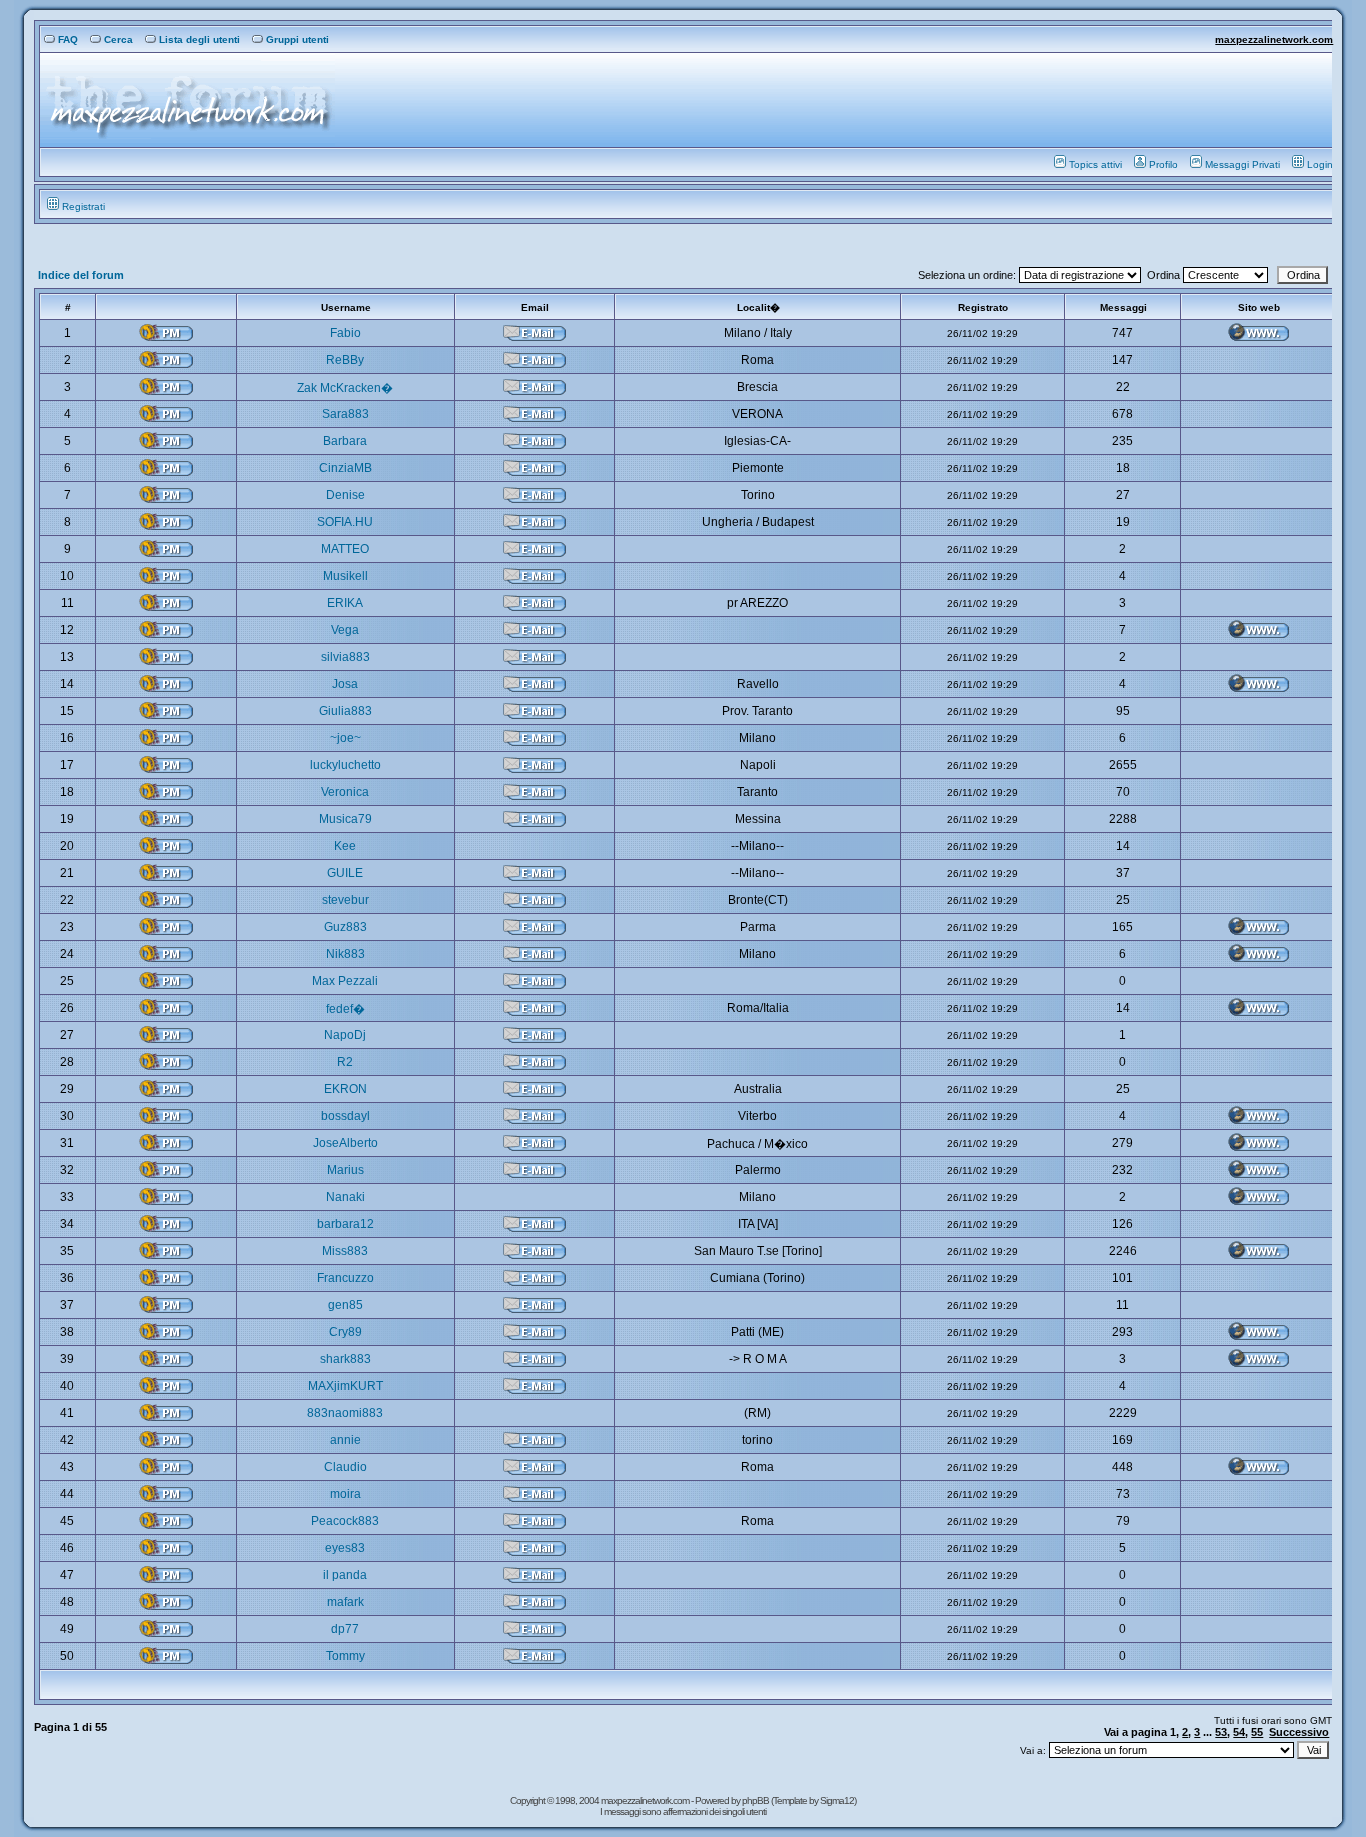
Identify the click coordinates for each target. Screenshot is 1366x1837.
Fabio (345, 333)
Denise (345, 495)
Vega (345, 630)
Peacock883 (345, 1521)
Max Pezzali (345, 981)
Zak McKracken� (345, 388)
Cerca (118, 39)
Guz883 (345, 927)
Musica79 (345, 819)
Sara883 (345, 414)
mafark (345, 1602)
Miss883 (345, 1251)
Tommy (345, 1656)
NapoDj (345, 1035)
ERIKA (345, 603)
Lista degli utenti (199, 39)
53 (1221, 1732)
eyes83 (345, 1548)
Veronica (345, 792)
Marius (345, 1170)
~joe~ (345, 738)
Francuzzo (345, 1278)
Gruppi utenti (297, 39)
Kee (345, 846)
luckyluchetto (345, 765)
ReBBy (345, 360)
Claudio (345, 1467)
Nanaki (345, 1197)
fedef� (345, 1009)
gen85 (345, 1305)
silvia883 (345, 657)
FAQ (68, 39)
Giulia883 (345, 711)
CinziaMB (345, 468)
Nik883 (345, 954)
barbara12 (345, 1224)
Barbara (345, 441)
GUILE (345, 873)
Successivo (1299, 1732)
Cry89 (345, 1332)
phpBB (756, 1800)
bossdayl (345, 1116)
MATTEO (345, 549)
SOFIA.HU (345, 522)
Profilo (1163, 164)
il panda (345, 1575)
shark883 (345, 1359)
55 (1257, 1732)
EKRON (345, 1089)
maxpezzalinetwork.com (1274, 39)
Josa (345, 684)
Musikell (345, 576)
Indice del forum (81, 275)
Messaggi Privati (1242, 164)
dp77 (345, 1629)
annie (345, 1440)
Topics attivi (1095, 164)
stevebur (345, 900)
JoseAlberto (345, 1143)
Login (1320, 164)
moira (345, 1494)
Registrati (83, 206)
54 (1239, 1732)
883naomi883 (345, 1413)
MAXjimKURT (345, 1386)
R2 (345, 1062)
